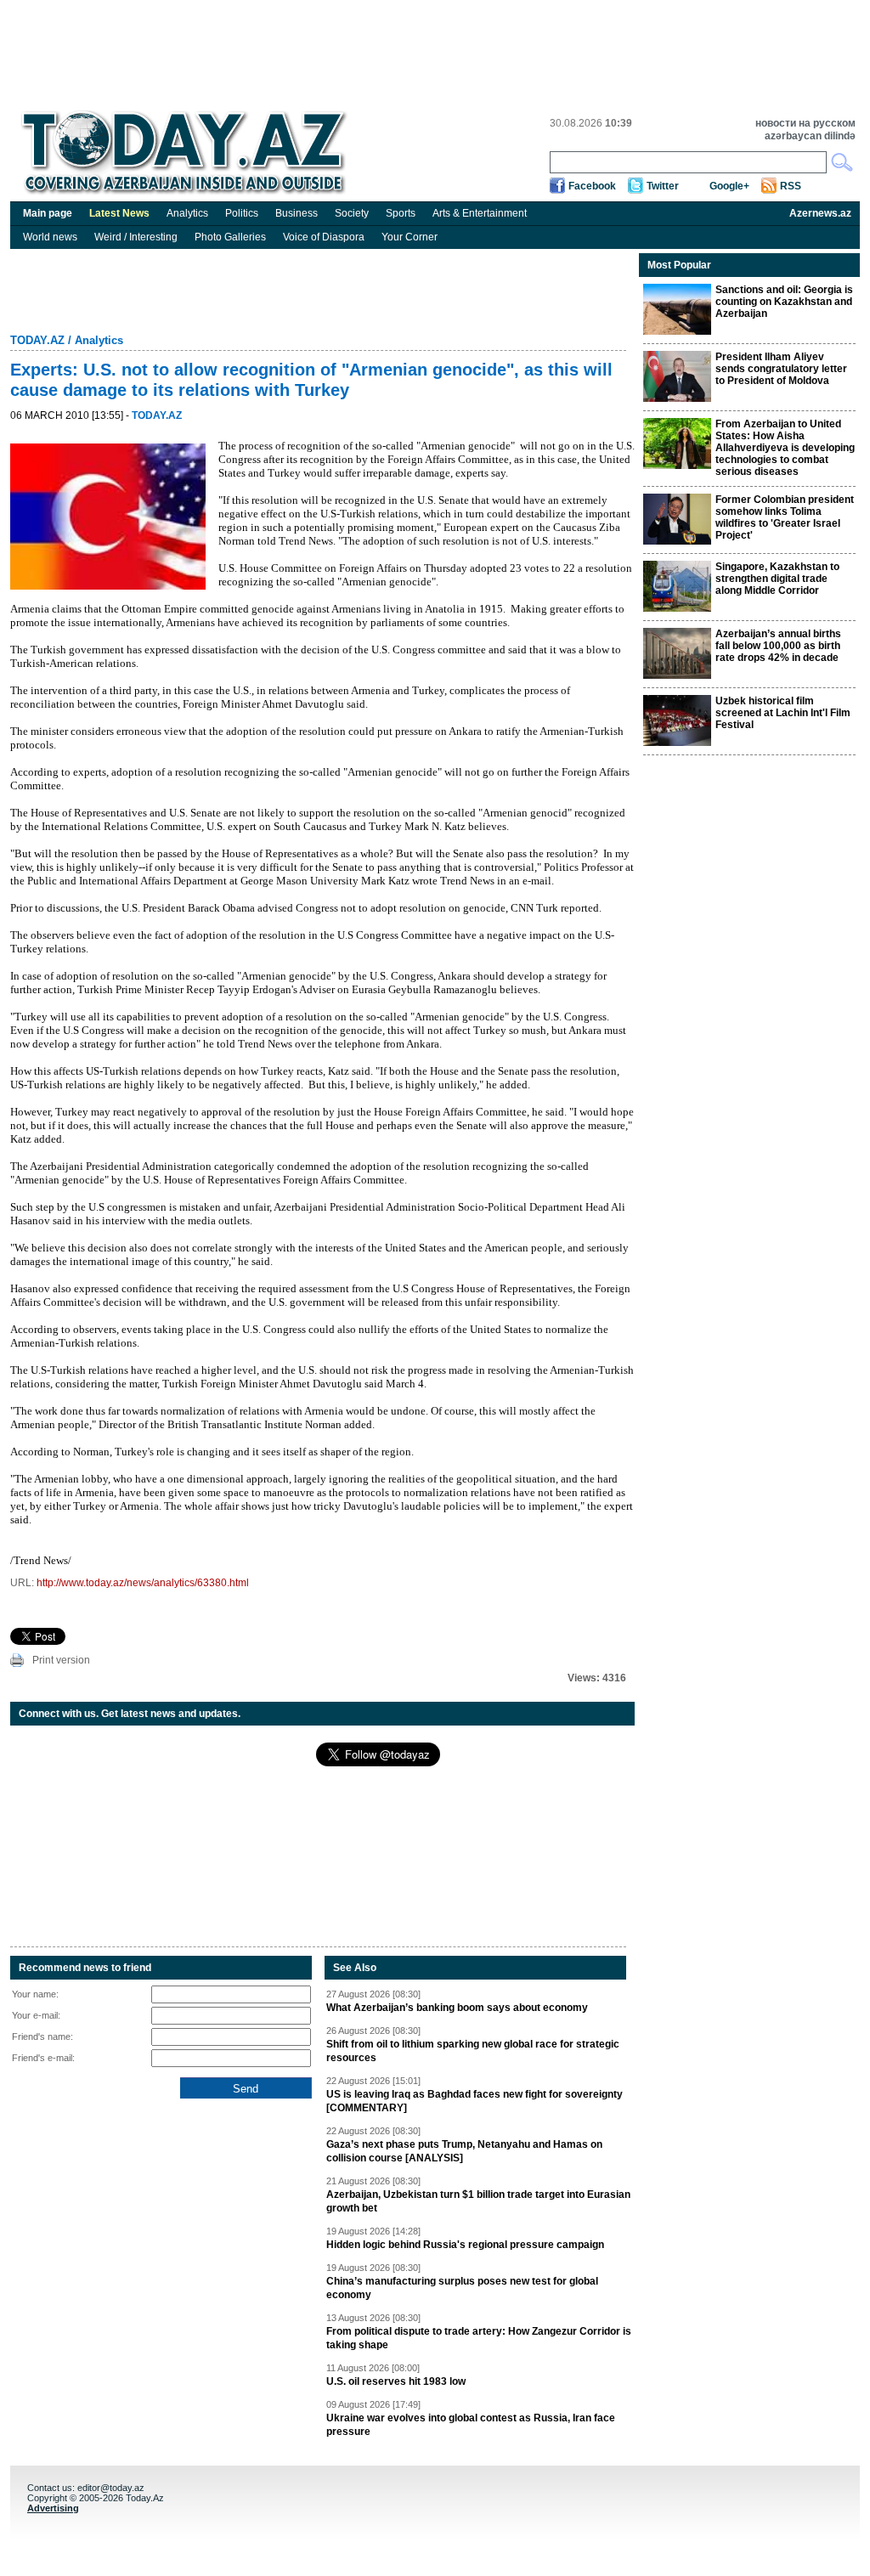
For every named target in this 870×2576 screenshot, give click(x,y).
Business (297, 213)
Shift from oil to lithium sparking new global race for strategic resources (473, 2051)
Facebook (592, 186)
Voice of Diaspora (324, 237)
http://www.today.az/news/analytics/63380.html (143, 1583)
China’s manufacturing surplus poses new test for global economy (462, 2288)
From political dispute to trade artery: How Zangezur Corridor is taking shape (479, 2338)
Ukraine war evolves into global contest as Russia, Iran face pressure (471, 2425)
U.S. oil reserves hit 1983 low (396, 2381)
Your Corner (410, 237)
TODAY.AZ (37, 340)
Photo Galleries (230, 237)
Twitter (663, 186)
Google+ (729, 186)
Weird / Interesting (136, 237)
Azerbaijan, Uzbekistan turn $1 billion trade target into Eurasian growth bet (478, 2201)
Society (352, 213)
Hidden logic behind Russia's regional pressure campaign (465, 2245)
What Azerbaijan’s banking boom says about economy (457, 2008)
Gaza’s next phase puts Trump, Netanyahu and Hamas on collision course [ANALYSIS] (464, 2151)
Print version (61, 1660)
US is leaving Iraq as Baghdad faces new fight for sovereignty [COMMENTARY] (475, 2101)
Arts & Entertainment (480, 213)
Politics (242, 213)
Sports (401, 213)
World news (50, 237)
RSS (791, 186)
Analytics (187, 213)
